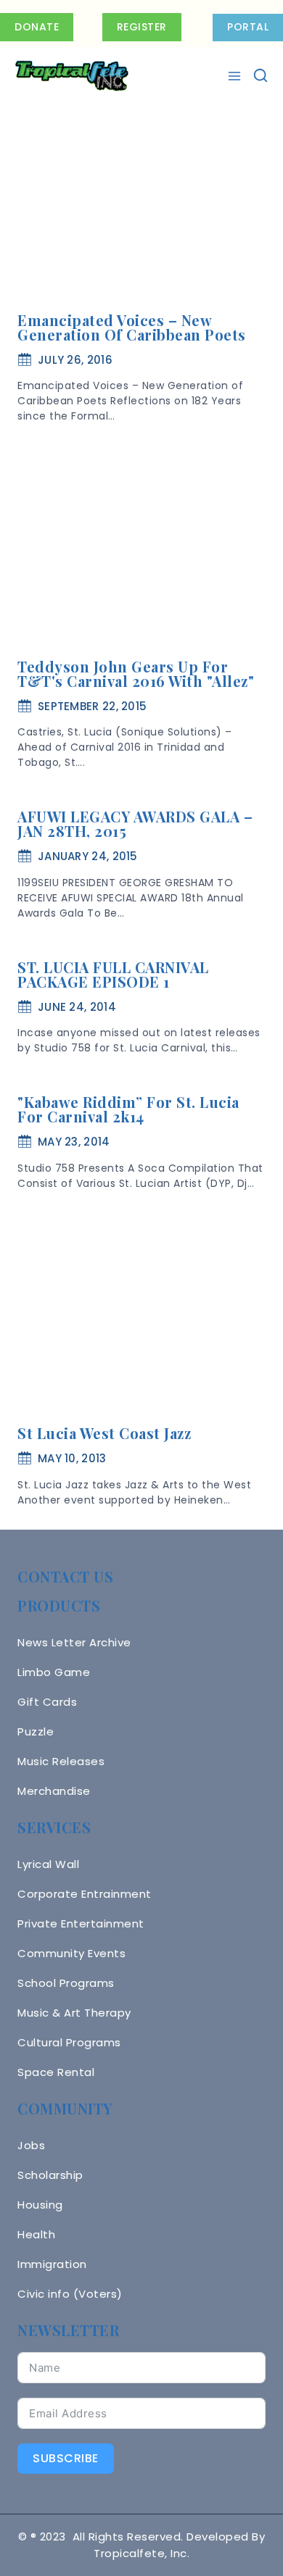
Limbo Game (54, 1672)
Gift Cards (47, 1702)
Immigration (52, 2264)
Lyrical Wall (48, 1864)
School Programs (66, 1983)
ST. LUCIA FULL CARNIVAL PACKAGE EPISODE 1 (113, 974)
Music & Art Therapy (74, 2013)
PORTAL (248, 27)
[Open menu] (236, 76)
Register (142, 27)
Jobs (31, 2145)
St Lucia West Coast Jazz (104, 1433)
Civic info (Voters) (70, 2294)
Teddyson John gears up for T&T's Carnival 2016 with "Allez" (136, 674)
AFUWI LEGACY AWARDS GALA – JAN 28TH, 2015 (135, 824)
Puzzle (36, 1731)
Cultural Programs (69, 2042)
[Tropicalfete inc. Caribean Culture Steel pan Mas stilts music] (72, 76)
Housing (40, 2205)
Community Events (71, 1953)
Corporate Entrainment (85, 1894)
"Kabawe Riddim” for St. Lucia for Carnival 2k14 (128, 1109)
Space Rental (56, 2072)
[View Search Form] (261, 76)
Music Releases (61, 1761)
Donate (37, 27)
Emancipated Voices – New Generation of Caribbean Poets (132, 327)
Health (36, 2234)
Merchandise (54, 1791)
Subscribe (66, 2458)
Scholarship (50, 2175)
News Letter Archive (74, 1642)
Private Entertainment (81, 1923)
